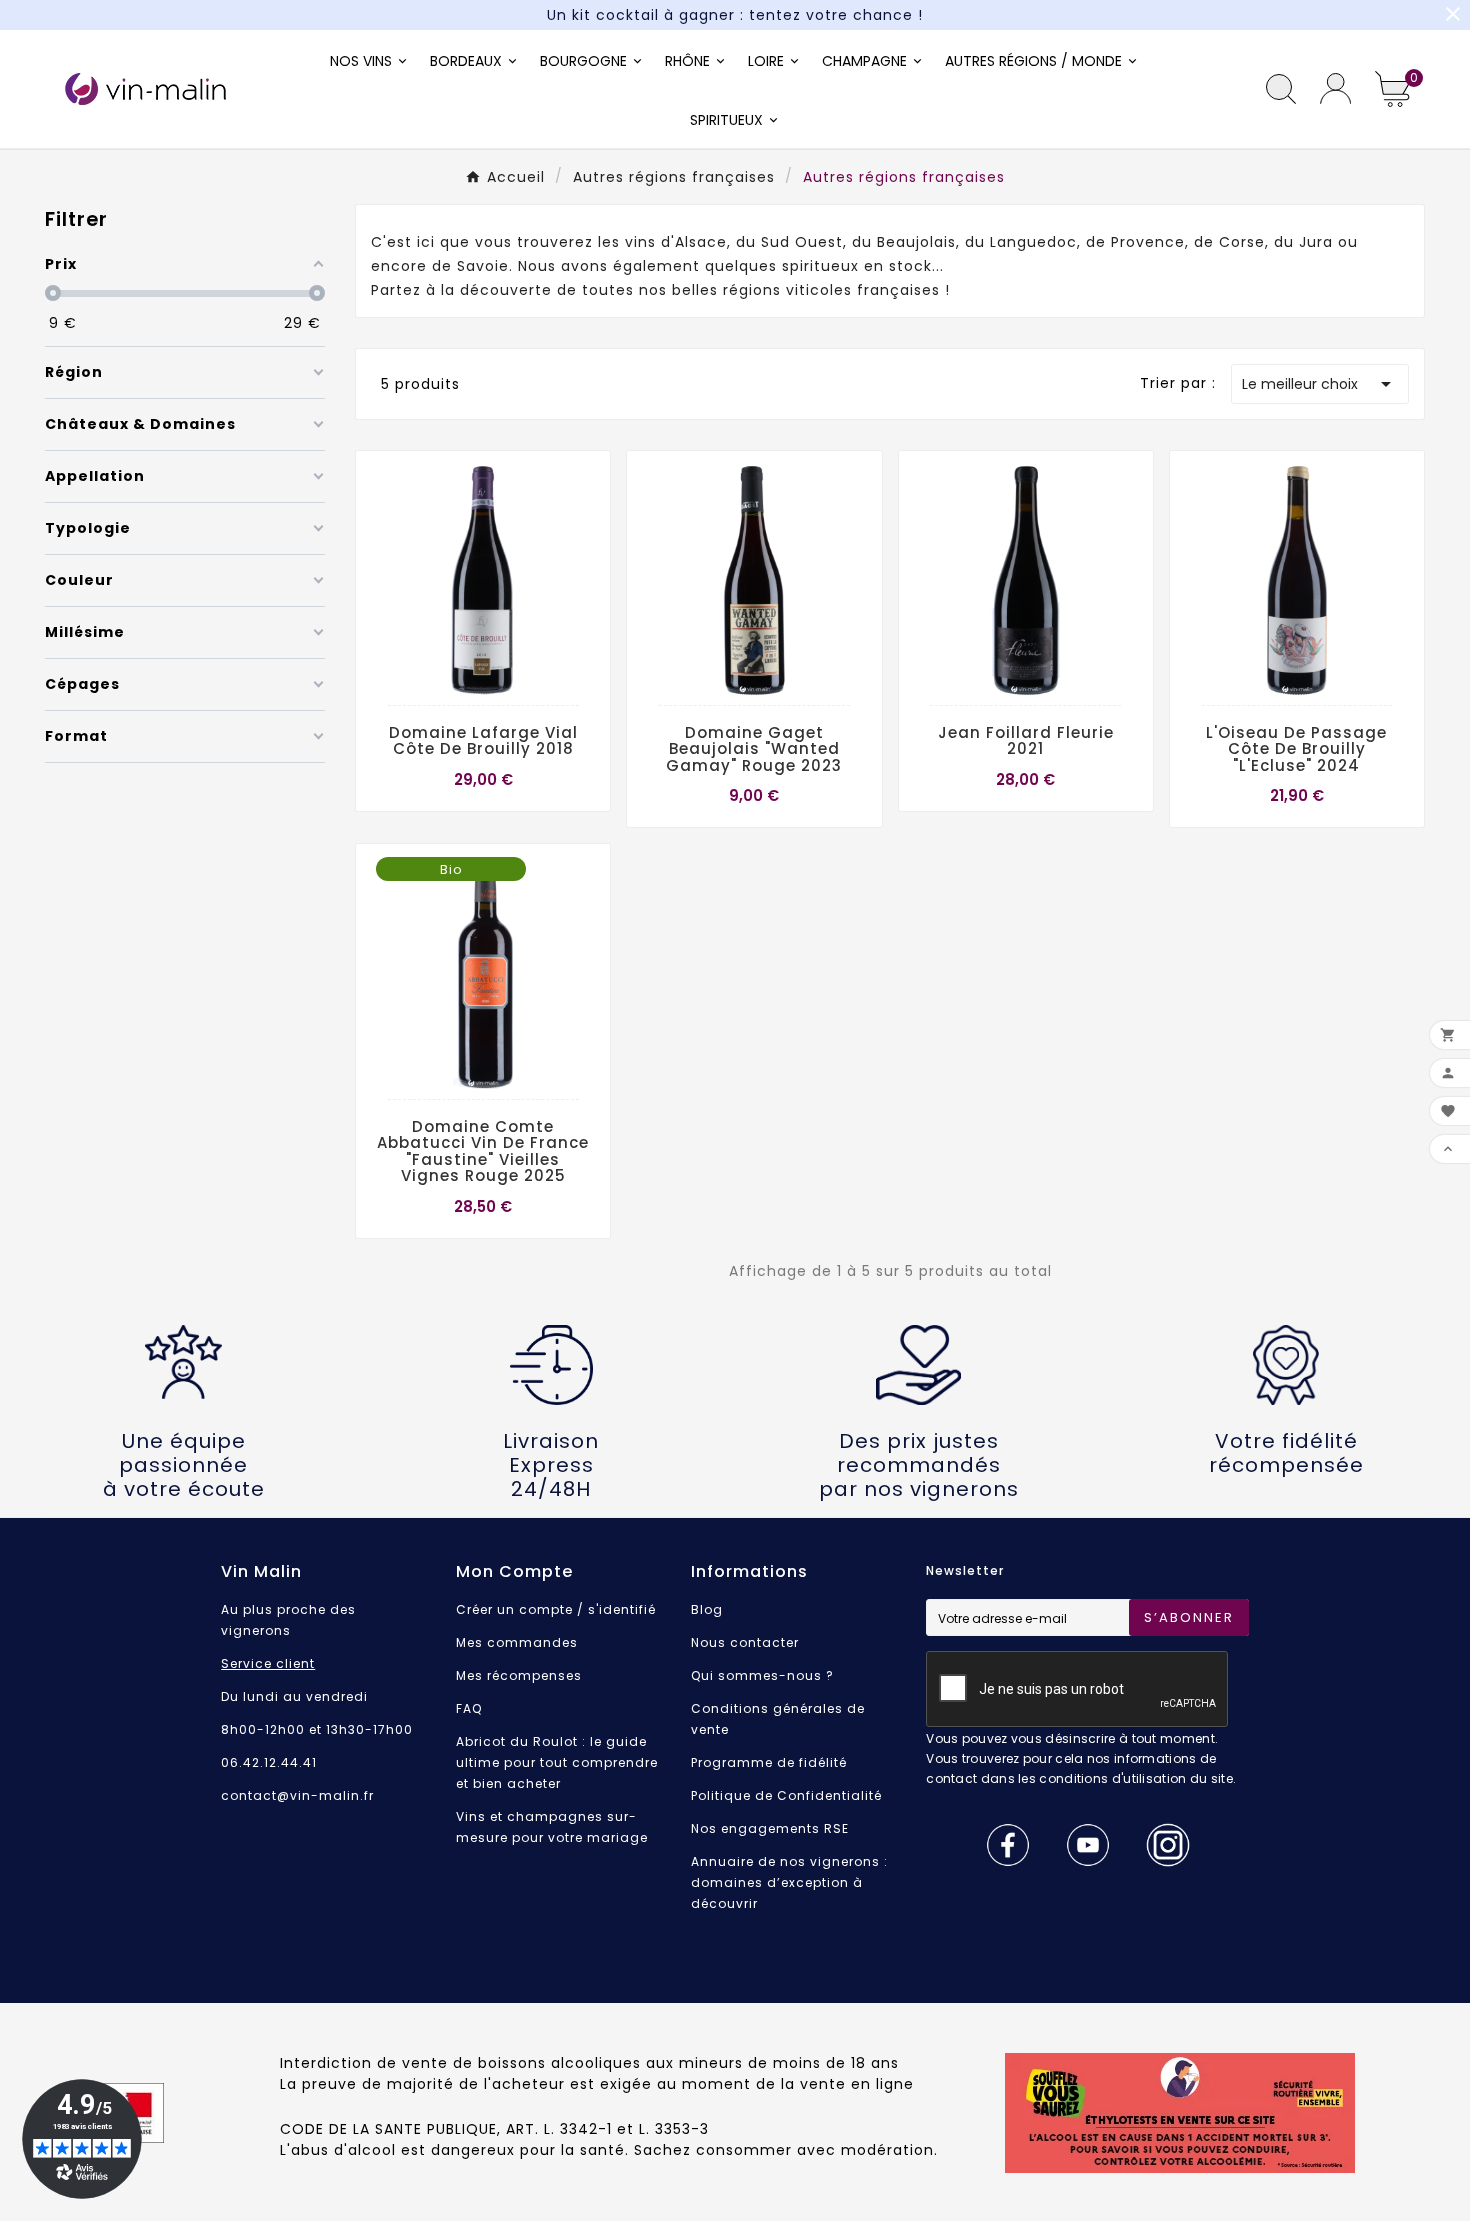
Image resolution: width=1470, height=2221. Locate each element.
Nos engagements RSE (770, 1828)
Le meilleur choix (1320, 384)
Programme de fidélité (769, 1762)
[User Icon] (1335, 88)
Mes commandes (517, 1642)
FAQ (469, 1708)
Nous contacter (745, 1642)
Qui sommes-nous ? (762, 1675)
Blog (707, 1609)
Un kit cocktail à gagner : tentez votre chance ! (735, 15)
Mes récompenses (519, 1675)
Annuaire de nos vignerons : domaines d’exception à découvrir (789, 1882)
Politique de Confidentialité (786, 1795)
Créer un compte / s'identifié (556, 1609)
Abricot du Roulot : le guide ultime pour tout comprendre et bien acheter (557, 1762)
